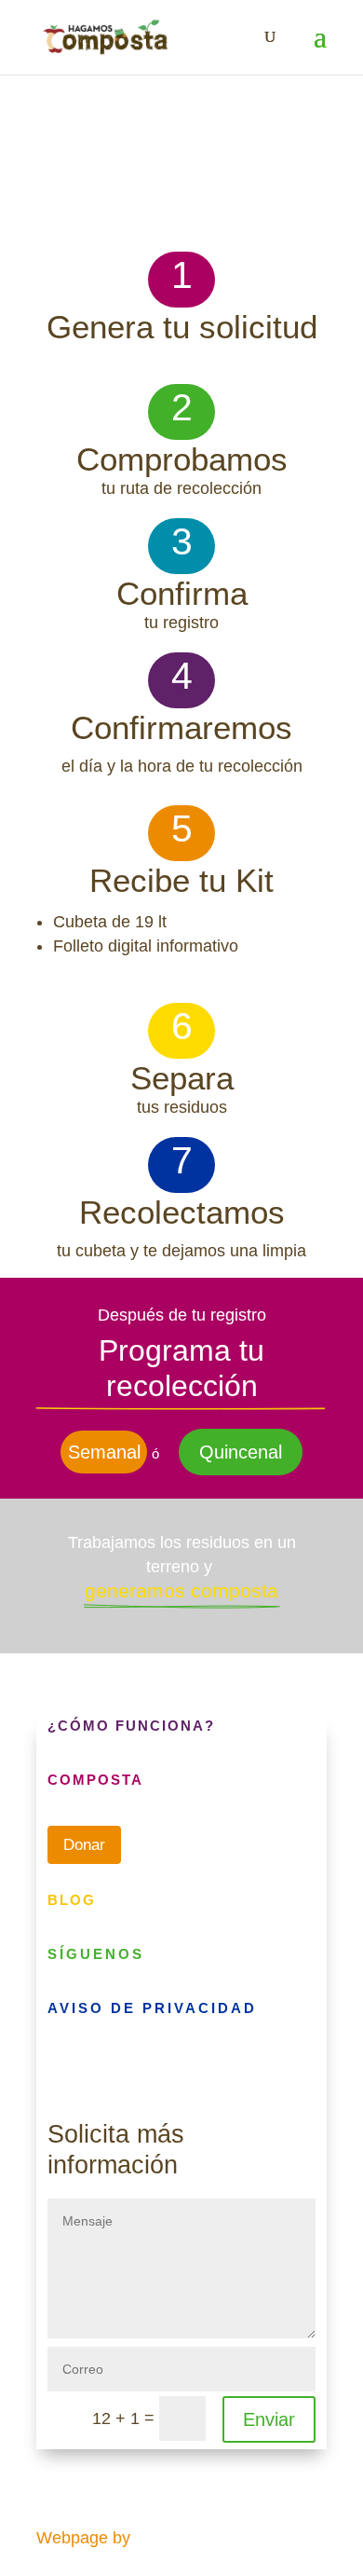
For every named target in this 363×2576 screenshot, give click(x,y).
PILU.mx (167, 2538)
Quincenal (241, 1452)
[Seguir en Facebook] (62, 2069)
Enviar (269, 2419)
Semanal (104, 1452)
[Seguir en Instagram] (100, 2069)
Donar (84, 1845)
